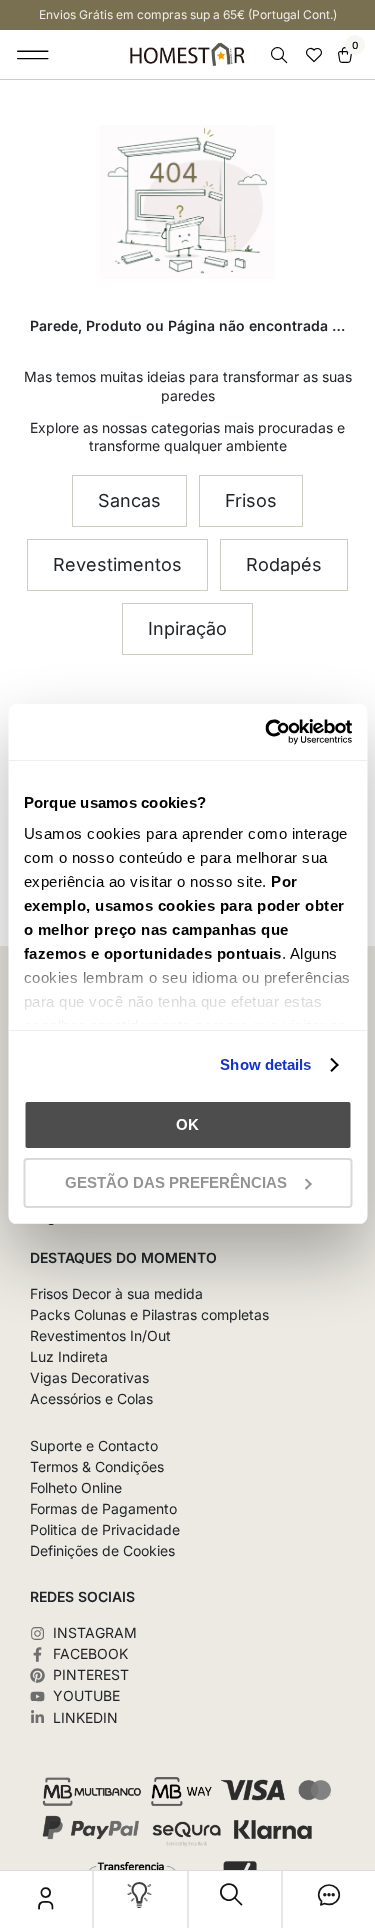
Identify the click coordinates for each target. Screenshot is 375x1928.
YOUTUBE (86, 1696)
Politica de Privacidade (105, 1530)
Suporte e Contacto (94, 1446)
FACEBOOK (90, 1654)
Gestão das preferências (176, 1182)
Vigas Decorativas (89, 1378)
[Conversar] (329, 1899)
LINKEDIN (85, 1718)
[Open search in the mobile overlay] (281, 55)
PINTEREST (91, 1675)
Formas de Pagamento (103, 1509)
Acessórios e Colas (91, 1399)
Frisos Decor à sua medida (116, 1294)
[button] (33, 55)
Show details (265, 1064)
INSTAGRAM (95, 1633)
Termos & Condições (97, 1467)
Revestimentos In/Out (100, 1336)
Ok (187, 1124)
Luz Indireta (69, 1357)
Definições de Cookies (102, 1551)
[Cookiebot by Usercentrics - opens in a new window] (267, 732)
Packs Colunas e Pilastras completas (149, 1315)
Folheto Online (76, 1488)
